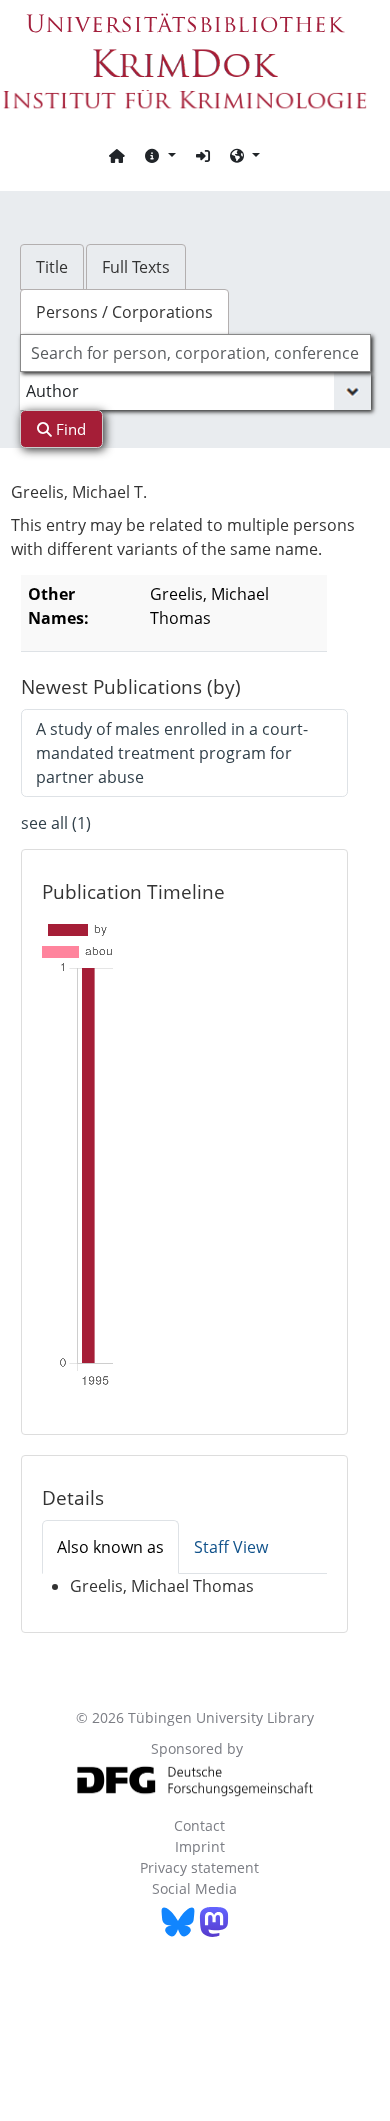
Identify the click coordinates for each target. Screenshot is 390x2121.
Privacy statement (199, 1867)
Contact (199, 1825)
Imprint (200, 1846)
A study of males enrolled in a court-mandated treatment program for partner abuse (172, 753)
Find (69, 429)
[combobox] (195, 353)
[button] (160, 155)
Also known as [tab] (110, 1547)
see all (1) (56, 823)
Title (52, 267)
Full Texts (136, 267)
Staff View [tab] (231, 1547)
